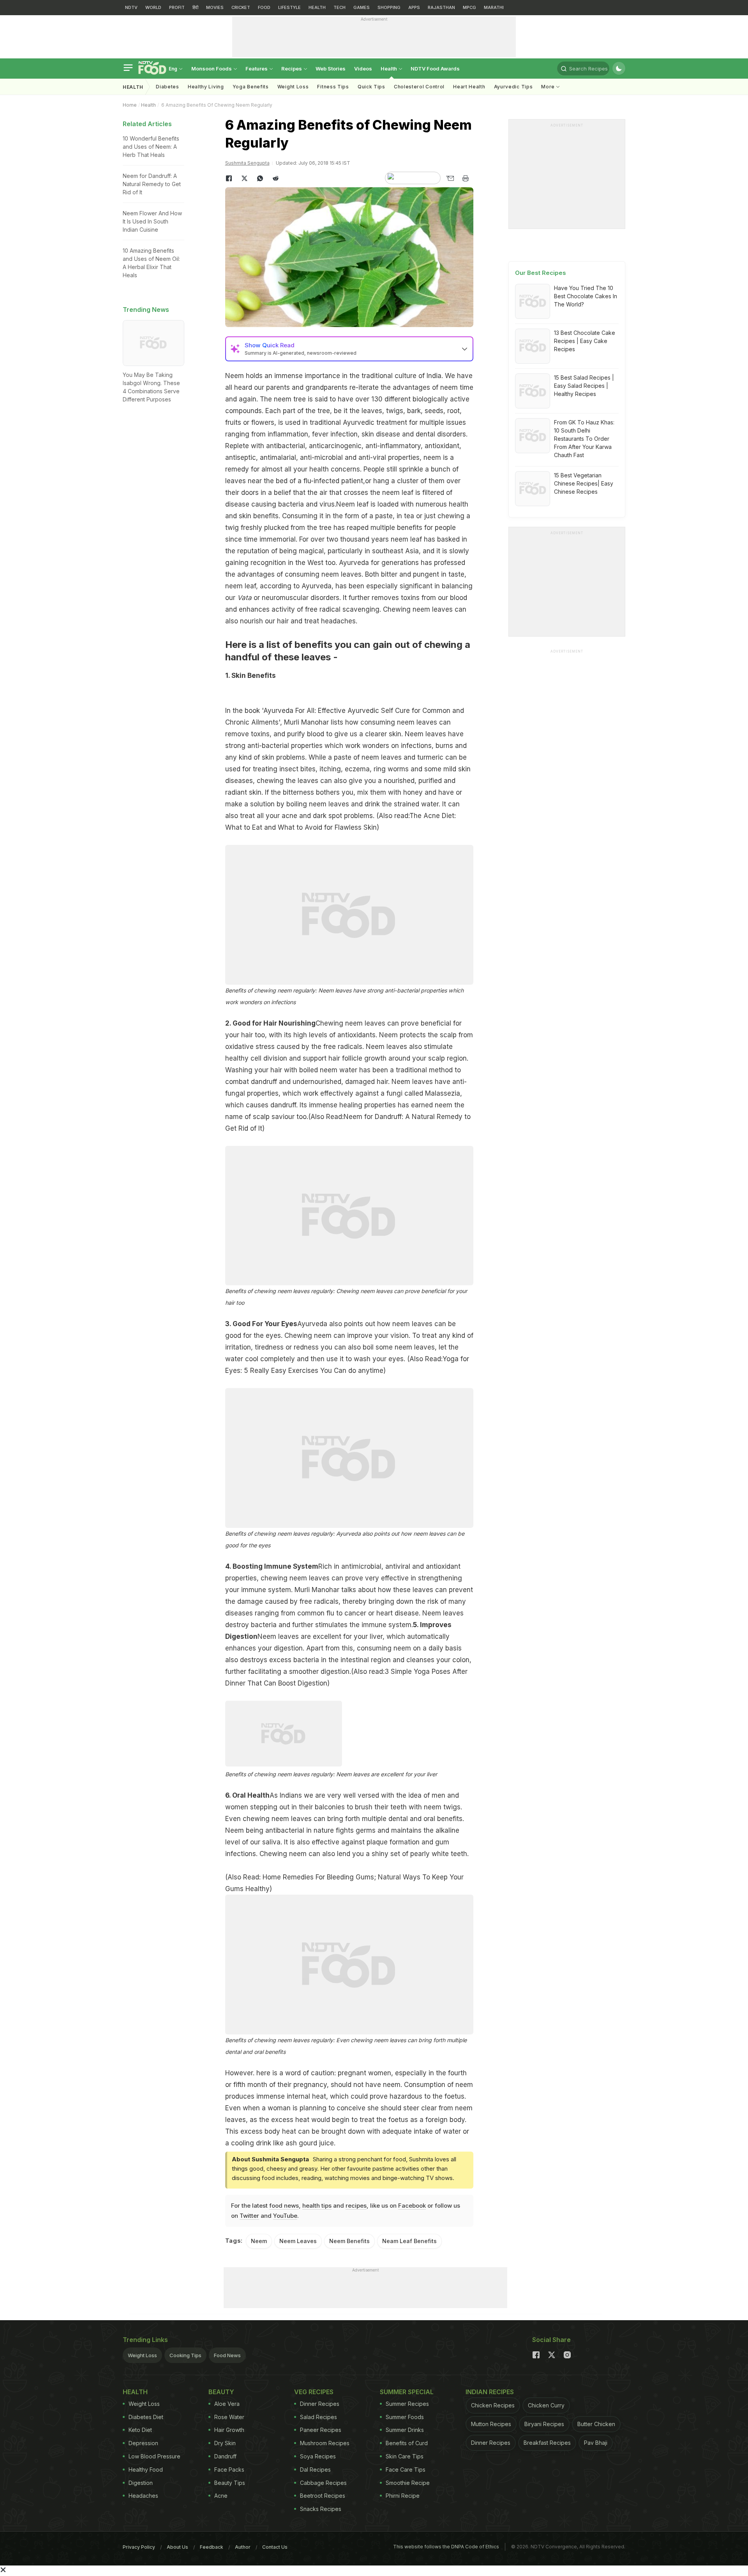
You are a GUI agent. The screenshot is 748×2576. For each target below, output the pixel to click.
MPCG (469, 7)
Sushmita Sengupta (247, 163)
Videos (363, 69)
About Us (177, 2547)
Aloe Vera (227, 2404)
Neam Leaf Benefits (409, 2241)
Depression (143, 2443)
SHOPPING (389, 7)
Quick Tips (371, 87)
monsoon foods (212, 69)
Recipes (292, 69)
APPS (414, 7)
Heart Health (469, 87)
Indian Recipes (490, 2392)
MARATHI (494, 7)
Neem (259, 2241)
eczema (357, 769)
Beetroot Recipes (323, 2496)
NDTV (131, 7)
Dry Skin (225, 2443)
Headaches (143, 2496)
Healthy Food (146, 2470)
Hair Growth (229, 2430)
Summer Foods (405, 2417)
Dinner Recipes (320, 2404)
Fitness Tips (333, 87)
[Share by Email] (450, 178)
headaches (338, 621)
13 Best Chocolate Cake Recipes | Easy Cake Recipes (585, 341)
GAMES (362, 7)
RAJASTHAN (441, 7)
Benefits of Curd (407, 2443)
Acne (221, 2496)
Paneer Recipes (321, 2430)
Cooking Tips (185, 2355)
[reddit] (276, 178)
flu (330, 1613)
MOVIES (215, 7)
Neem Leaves (298, 2241)
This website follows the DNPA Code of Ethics (446, 2547)
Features (257, 69)
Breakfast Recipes (547, 2443)
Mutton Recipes (491, 2424)
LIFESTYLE (289, 7)
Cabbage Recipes (323, 2483)
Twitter (249, 2216)
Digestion (141, 2483)
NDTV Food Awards (435, 69)
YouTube (285, 2216)
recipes (356, 2206)
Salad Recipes (318, 2417)
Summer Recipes (407, 2404)
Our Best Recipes (541, 273)
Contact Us (275, 2547)
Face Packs (229, 2470)
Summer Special (407, 2392)
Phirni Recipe (403, 2496)
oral (429, 1819)
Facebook (412, 2206)
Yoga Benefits (251, 87)
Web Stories (331, 69)
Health (389, 69)
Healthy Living (206, 87)
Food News (227, 2355)
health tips (317, 2206)
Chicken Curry (546, 2405)
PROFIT (177, 7)
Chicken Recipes (493, 2405)
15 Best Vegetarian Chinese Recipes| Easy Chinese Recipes (584, 483)
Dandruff (225, 2456)
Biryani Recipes (544, 2424)
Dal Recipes (315, 2470)
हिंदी (195, 7)
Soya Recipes (318, 2456)
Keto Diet (140, 2430)
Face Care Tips (406, 2470)
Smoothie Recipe (408, 2483)
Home (130, 105)
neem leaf (398, 493)
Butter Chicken (596, 2424)
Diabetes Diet (146, 2417)
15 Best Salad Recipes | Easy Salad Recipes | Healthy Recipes (584, 386)
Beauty (221, 2392)
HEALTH (317, 7)
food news (284, 2206)
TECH (340, 7)
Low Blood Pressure (154, 2456)
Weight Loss (293, 87)
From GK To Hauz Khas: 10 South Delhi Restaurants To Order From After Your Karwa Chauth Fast (584, 439)
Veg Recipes (314, 2392)
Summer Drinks (405, 2430)
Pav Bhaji (596, 2443)
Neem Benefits (349, 2241)
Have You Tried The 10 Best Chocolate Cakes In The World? (586, 296)
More (549, 87)
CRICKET (241, 7)
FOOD (264, 7)
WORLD (153, 7)
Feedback (212, 2547)
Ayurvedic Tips (513, 87)
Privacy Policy (139, 2547)
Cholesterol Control (419, 87)
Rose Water (229, 2417)
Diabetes (168, 87)
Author (243, 2547)
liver (376, 1636)
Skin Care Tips (405, 2456)
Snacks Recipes (321, 2509)
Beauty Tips (230, 2483)
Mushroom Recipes (325, 2443)
